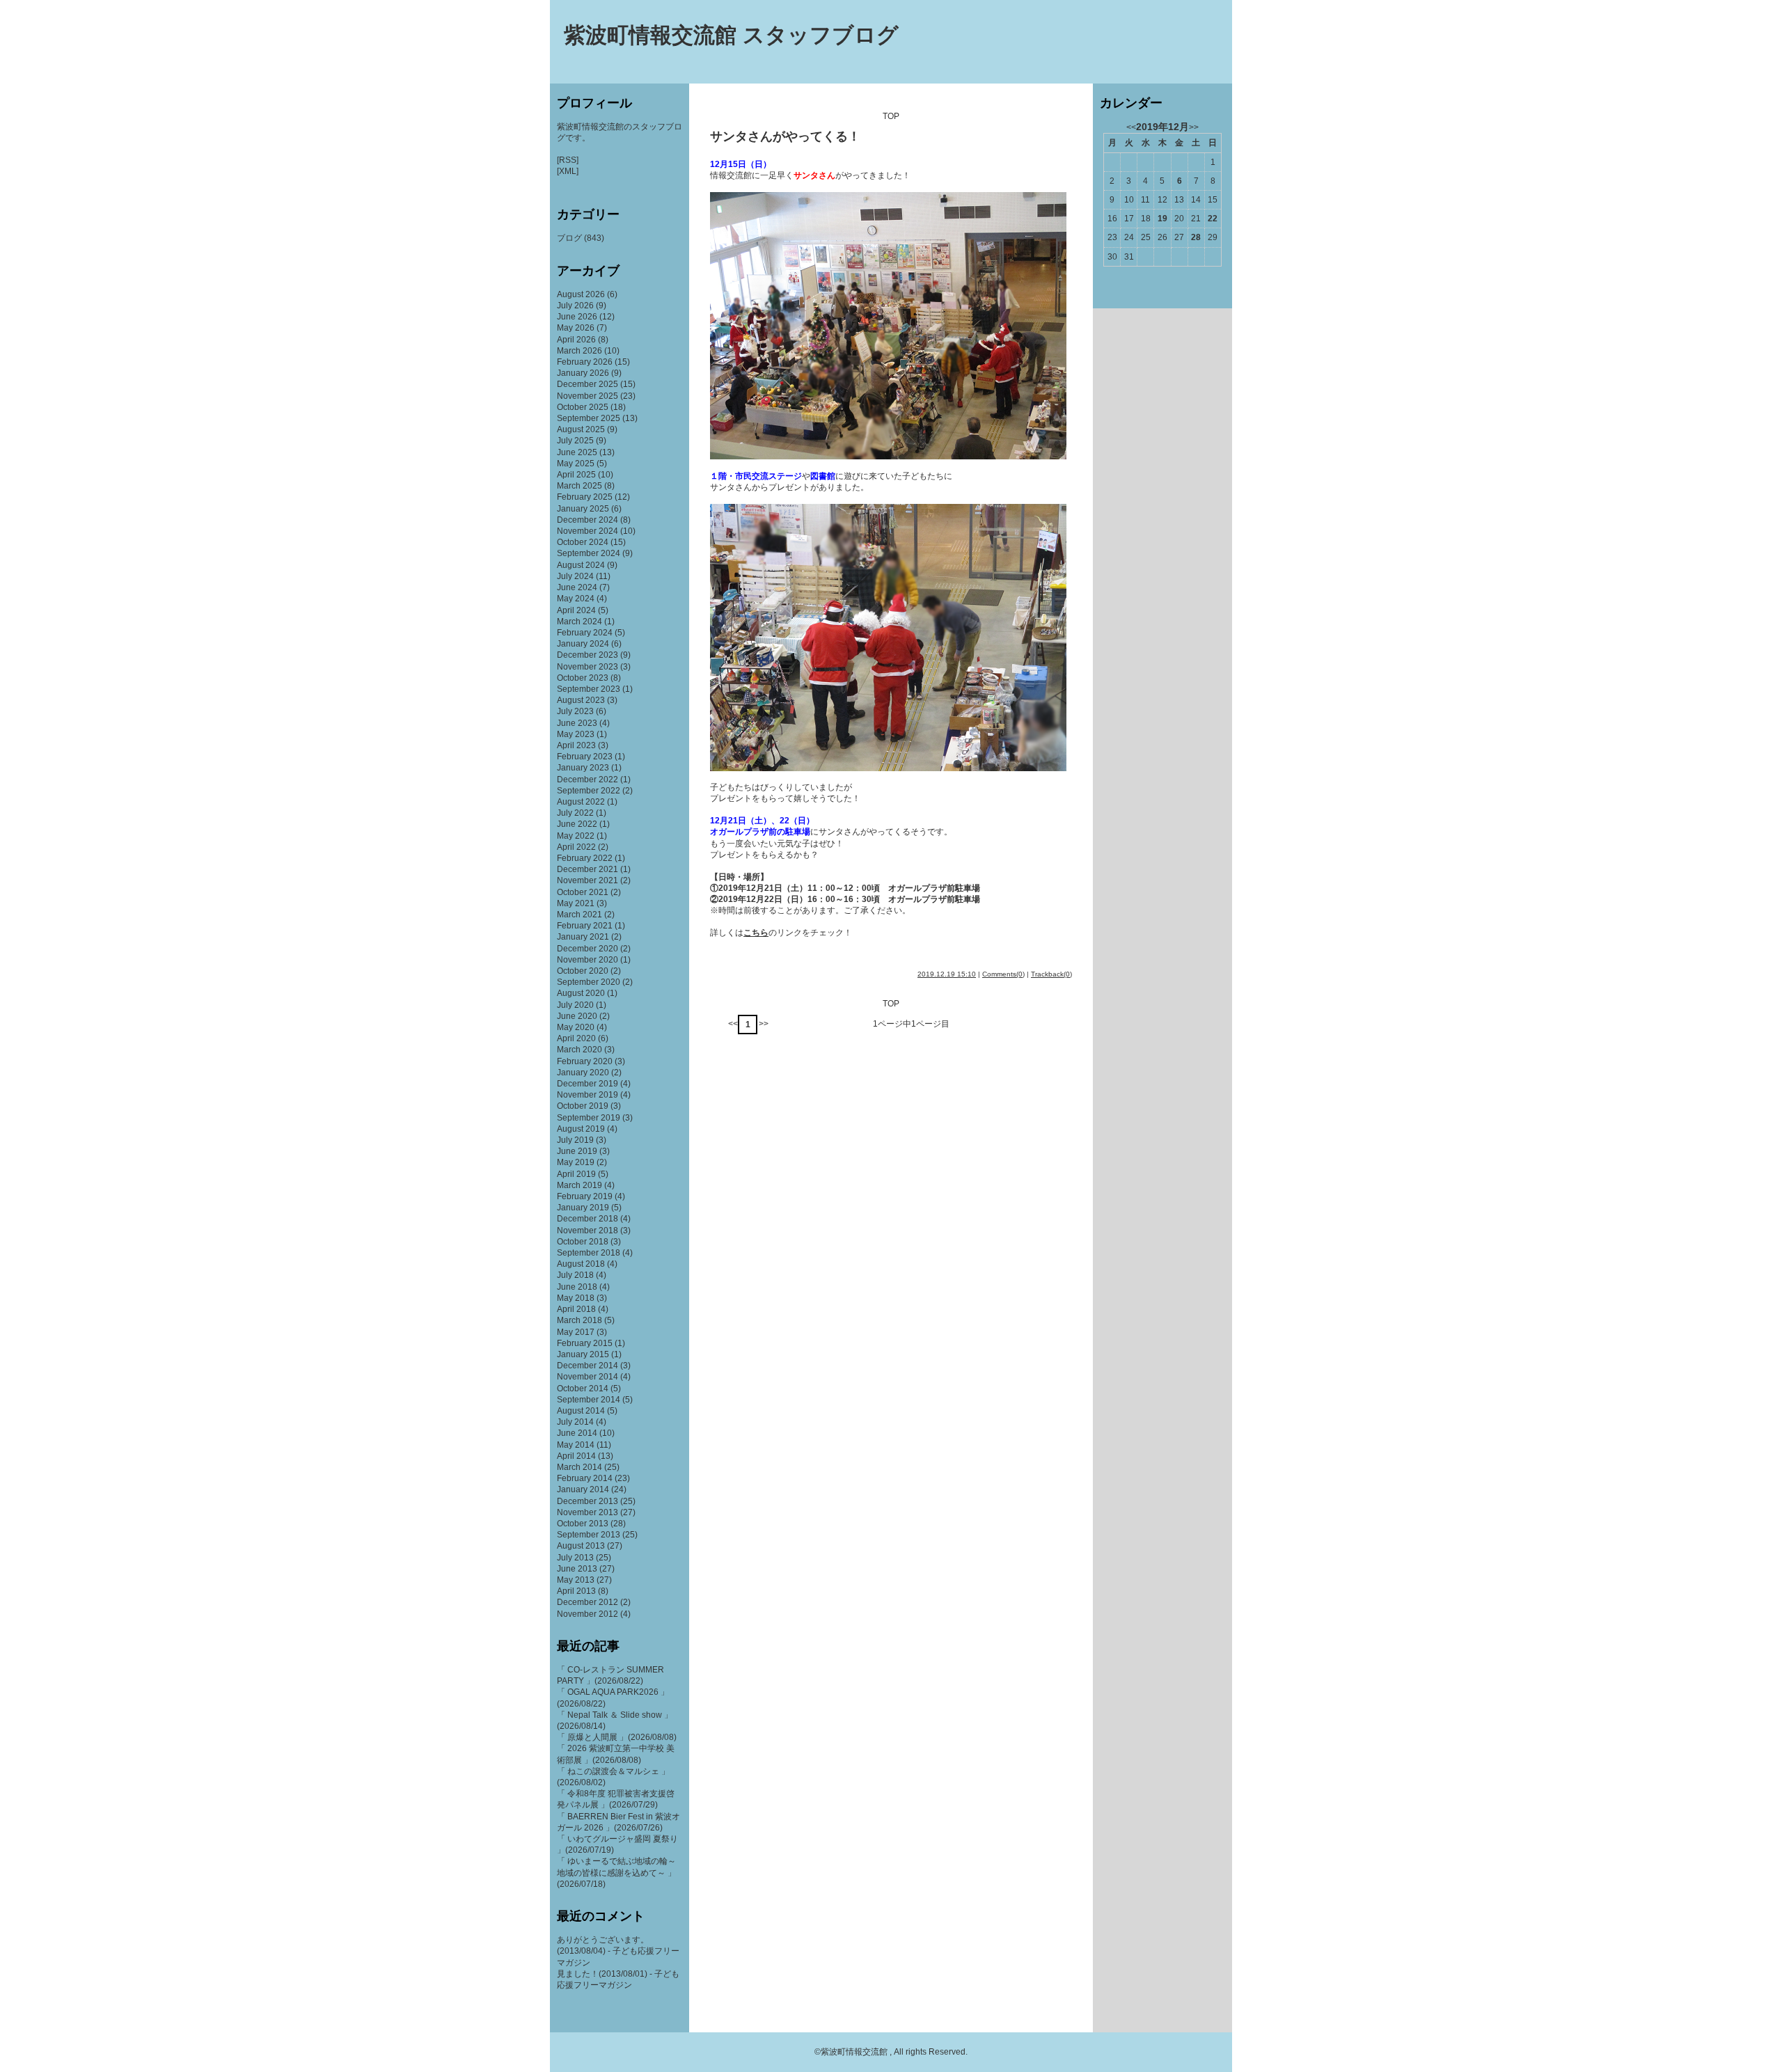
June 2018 (577, 1287)
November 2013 (588, 1512)
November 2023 (588, 667)
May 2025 (576, 464)
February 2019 (585, 1196)
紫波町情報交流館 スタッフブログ (731, 35)
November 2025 (588, 396)
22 (1213, 219)
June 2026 (577, 317)
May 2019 (576, 1162)
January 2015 (583, 1354)
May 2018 (576, 1298)
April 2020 (576, 1038)
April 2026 (576, 340)
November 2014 (588, 1377)
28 (1196, 237)
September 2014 (589, 1400)
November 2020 (588, 960)
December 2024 (588, 520)
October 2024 (583, 542)
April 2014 (576, 1456)
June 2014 (577, 1433)
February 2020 (585, 1061)
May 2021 (576, 903)
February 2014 (585, 1478)
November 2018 (588, 1231)
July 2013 (575, 1558)
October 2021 (583, 892)
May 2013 (576, 1580)
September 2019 (589, 1118)
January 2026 (583, 373)
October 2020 (583, 971)
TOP (891, 116)
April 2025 (576, 475)
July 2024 (575, 576)
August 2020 (581, 993)
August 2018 (581, 1264)
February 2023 (585, 757)
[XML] (568, 171)
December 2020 (588, 949)
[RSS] (568, 160)
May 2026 (576, 328)
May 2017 (576, 1332)
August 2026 (581, 294)
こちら (756, 933)
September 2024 (589, 553)
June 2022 (577, 824)
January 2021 (583, 937)
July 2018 (575, 1275)
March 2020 (579, 1050)
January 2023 (583, 768)
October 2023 (583, 678)
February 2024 (585, 633)
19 (1162, 219)
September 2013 (589, 1535)
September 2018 (589, 1253)
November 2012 (588, 1614)
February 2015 (585, 1343)
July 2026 (575, 306)
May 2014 (576, 1445)
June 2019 (577, 1151)
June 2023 (577, 723)
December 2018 (588, 1219)
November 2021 (588, 880)
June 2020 (577, 1016)
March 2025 (579, 486)
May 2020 (576, 1027)
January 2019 (583, 1208)
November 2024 (588, 531)
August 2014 (581, 1411)
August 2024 (581, 565)
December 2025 (588, 384)
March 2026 (579, 351)
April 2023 (576, 745)
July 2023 (575, 711)
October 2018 (583, 1242)
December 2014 (588, 1366)
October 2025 (583, 407)
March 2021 (579, 915)
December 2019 (588, 1084)
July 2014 (575, 1422)
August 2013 (581, 1546)
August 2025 (581, 429)
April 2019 (576, 1174)
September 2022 (589, 791)
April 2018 (576, 1309)
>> (764, 1024)
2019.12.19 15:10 (947, 974)
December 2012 (588, 1602)
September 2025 (589, 418)
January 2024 (583, 644)
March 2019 (579, 1185)
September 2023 (589, 689)
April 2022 (576, 847)
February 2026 (585, 362)
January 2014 (583, 1489)
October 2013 (583, 1524)
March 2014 (579, 1467)
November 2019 (588, 1095)
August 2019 (581, 1129)
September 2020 (589, 982)
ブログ (569, 238)
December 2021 (588, 869)
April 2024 (576, 610)
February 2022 (585, 858)
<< (733, 1024)
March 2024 (579, 622)
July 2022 (575, 813)
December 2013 (588, 1501)
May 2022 (576, 836)
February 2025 (585, 497)
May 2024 (576, 599)
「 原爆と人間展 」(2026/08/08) (617, 1737)
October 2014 (583, 1389)
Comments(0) (1003, 974)
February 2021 (585, 926)
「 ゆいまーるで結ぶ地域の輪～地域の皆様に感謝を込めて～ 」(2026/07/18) (616, 1872)
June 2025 (577, 452)
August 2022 (581, 802)
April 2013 (576, 1591)
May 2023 (576, 734)
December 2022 (588, 780)
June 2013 (577, 1569)
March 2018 (579, 1320)
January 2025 (583, 509)
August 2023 (581, 700)
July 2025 (575, 441)
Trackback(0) (1051, 974)
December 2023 (588, 655)
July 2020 (575, 1005)
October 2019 (583, 1106)
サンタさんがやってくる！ (785, 136)
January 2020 (583, 1073)
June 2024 (577, 587)
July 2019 (575, 1140)
